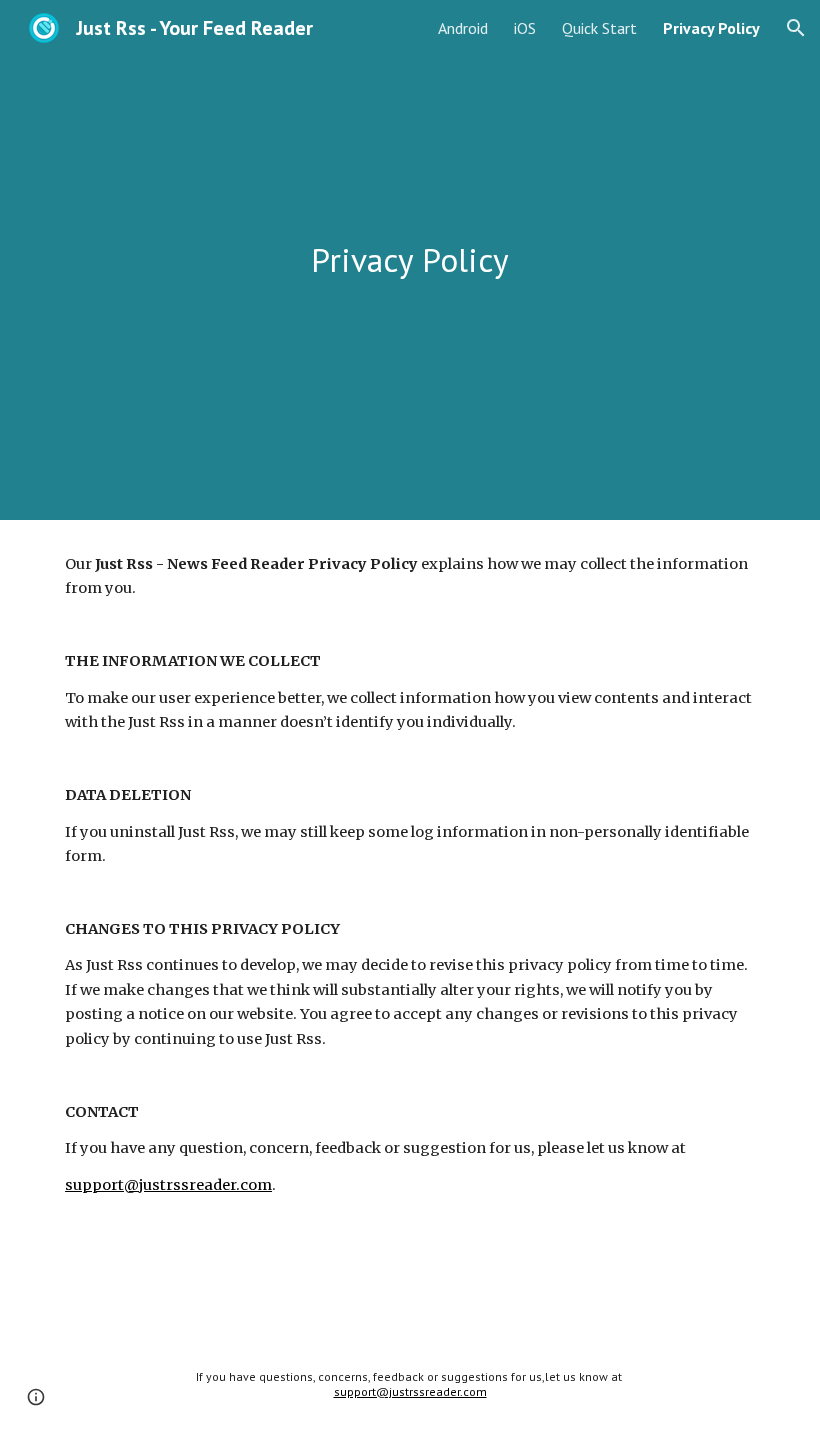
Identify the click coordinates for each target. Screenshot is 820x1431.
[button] (796, 28)
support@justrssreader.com (168, 1185)
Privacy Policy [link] (711, 28)
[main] (410, 260)
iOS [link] (525, 28)
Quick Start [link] (599, 28)
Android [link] (463, 28)
